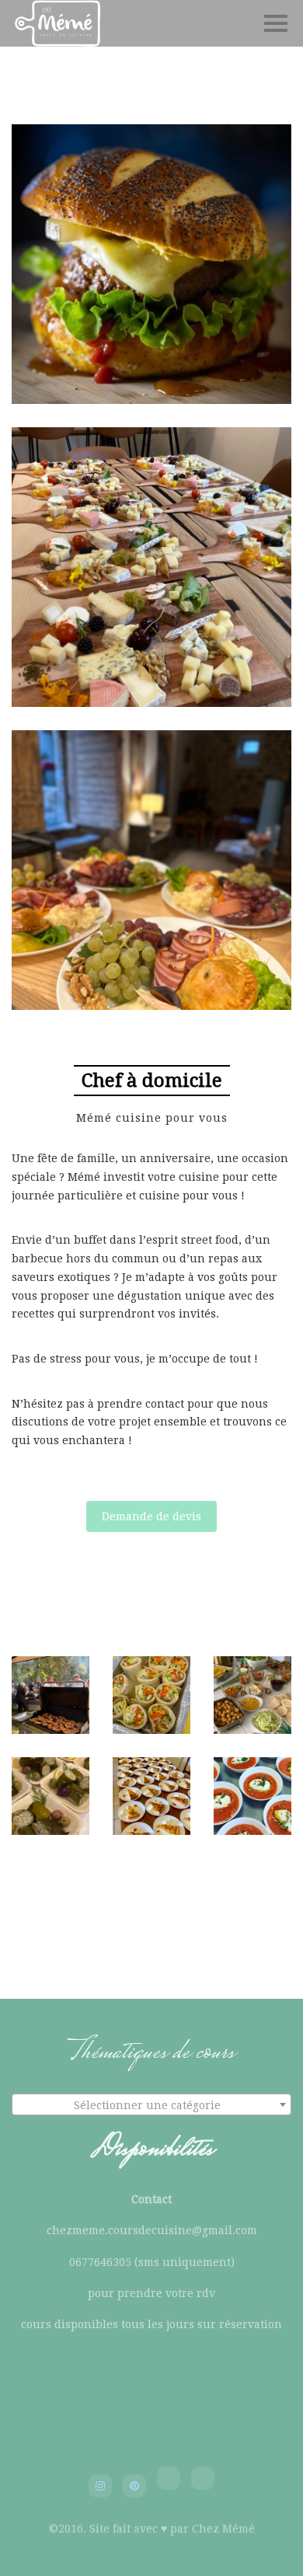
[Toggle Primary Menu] (276, 23)
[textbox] (151, 2105)
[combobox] (151, 2104)
